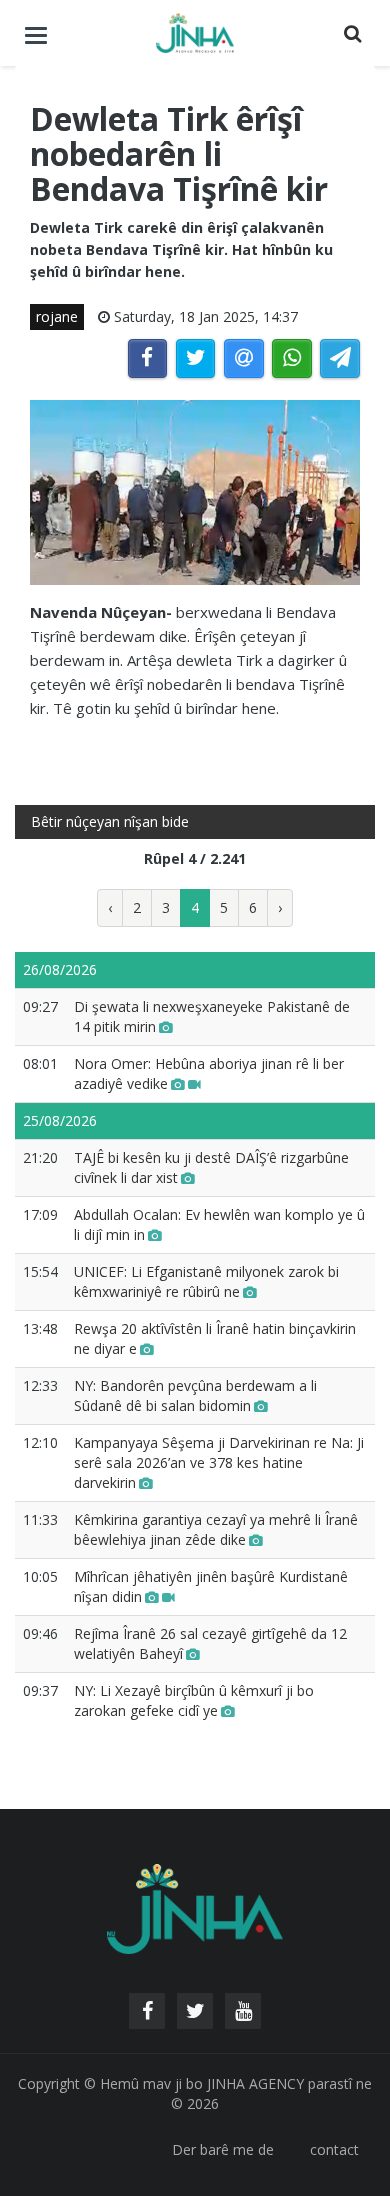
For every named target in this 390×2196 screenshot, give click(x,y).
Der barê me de (223, 2149)
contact (334, 2149)
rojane (57, 316)
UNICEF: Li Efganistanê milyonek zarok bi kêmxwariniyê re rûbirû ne (206, 1281)
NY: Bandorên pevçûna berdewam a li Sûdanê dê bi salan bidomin (195, 1395)
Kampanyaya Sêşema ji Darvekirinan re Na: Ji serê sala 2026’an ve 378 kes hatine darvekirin (219, 1462)
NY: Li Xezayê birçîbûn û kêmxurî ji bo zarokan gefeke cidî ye (194, 1700)
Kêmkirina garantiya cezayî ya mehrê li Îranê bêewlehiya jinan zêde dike (216, 1529)
